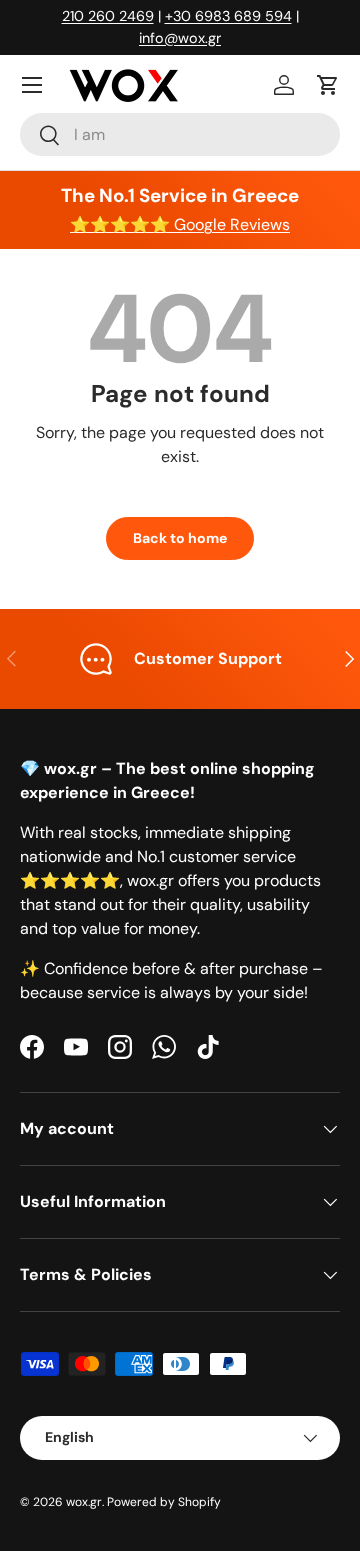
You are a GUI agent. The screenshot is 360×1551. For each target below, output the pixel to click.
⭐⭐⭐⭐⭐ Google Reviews (180, 224)
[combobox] (180, 134)
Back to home (180, 538)
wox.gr (84, 1502)
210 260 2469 (108, 16)
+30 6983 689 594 (228, 16)
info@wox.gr (180, 38)
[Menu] (32, 85)
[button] (328, 85)
